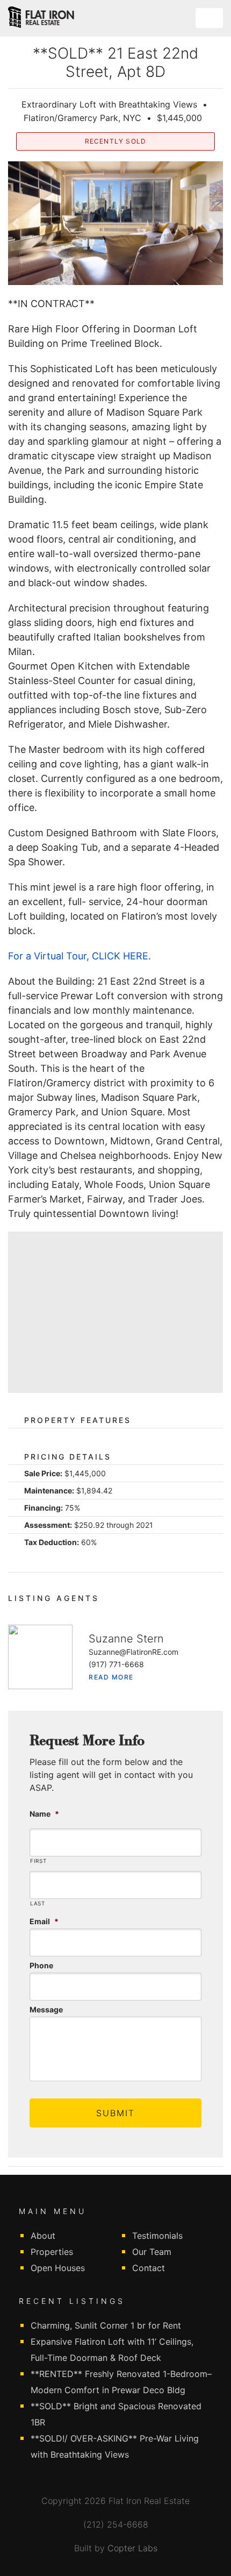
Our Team (152, 2252)
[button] (17, 223)
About (43, 2236)
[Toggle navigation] (209, 18)
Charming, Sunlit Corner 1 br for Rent (106, 2325)
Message (46, 2009)
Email (44, 1921)
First (38, 1861)
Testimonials (157, 2236)
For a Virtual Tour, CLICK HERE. (80, 956)
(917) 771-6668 (116, 1664)
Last (38, 1903)
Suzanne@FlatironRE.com (133, 1652)
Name (44, 1814)
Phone (41, 1965)
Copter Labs (132, 2548)
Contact (149, 2268)
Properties (52, 2252)
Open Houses (58, 2268)
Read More (111, 1677)
